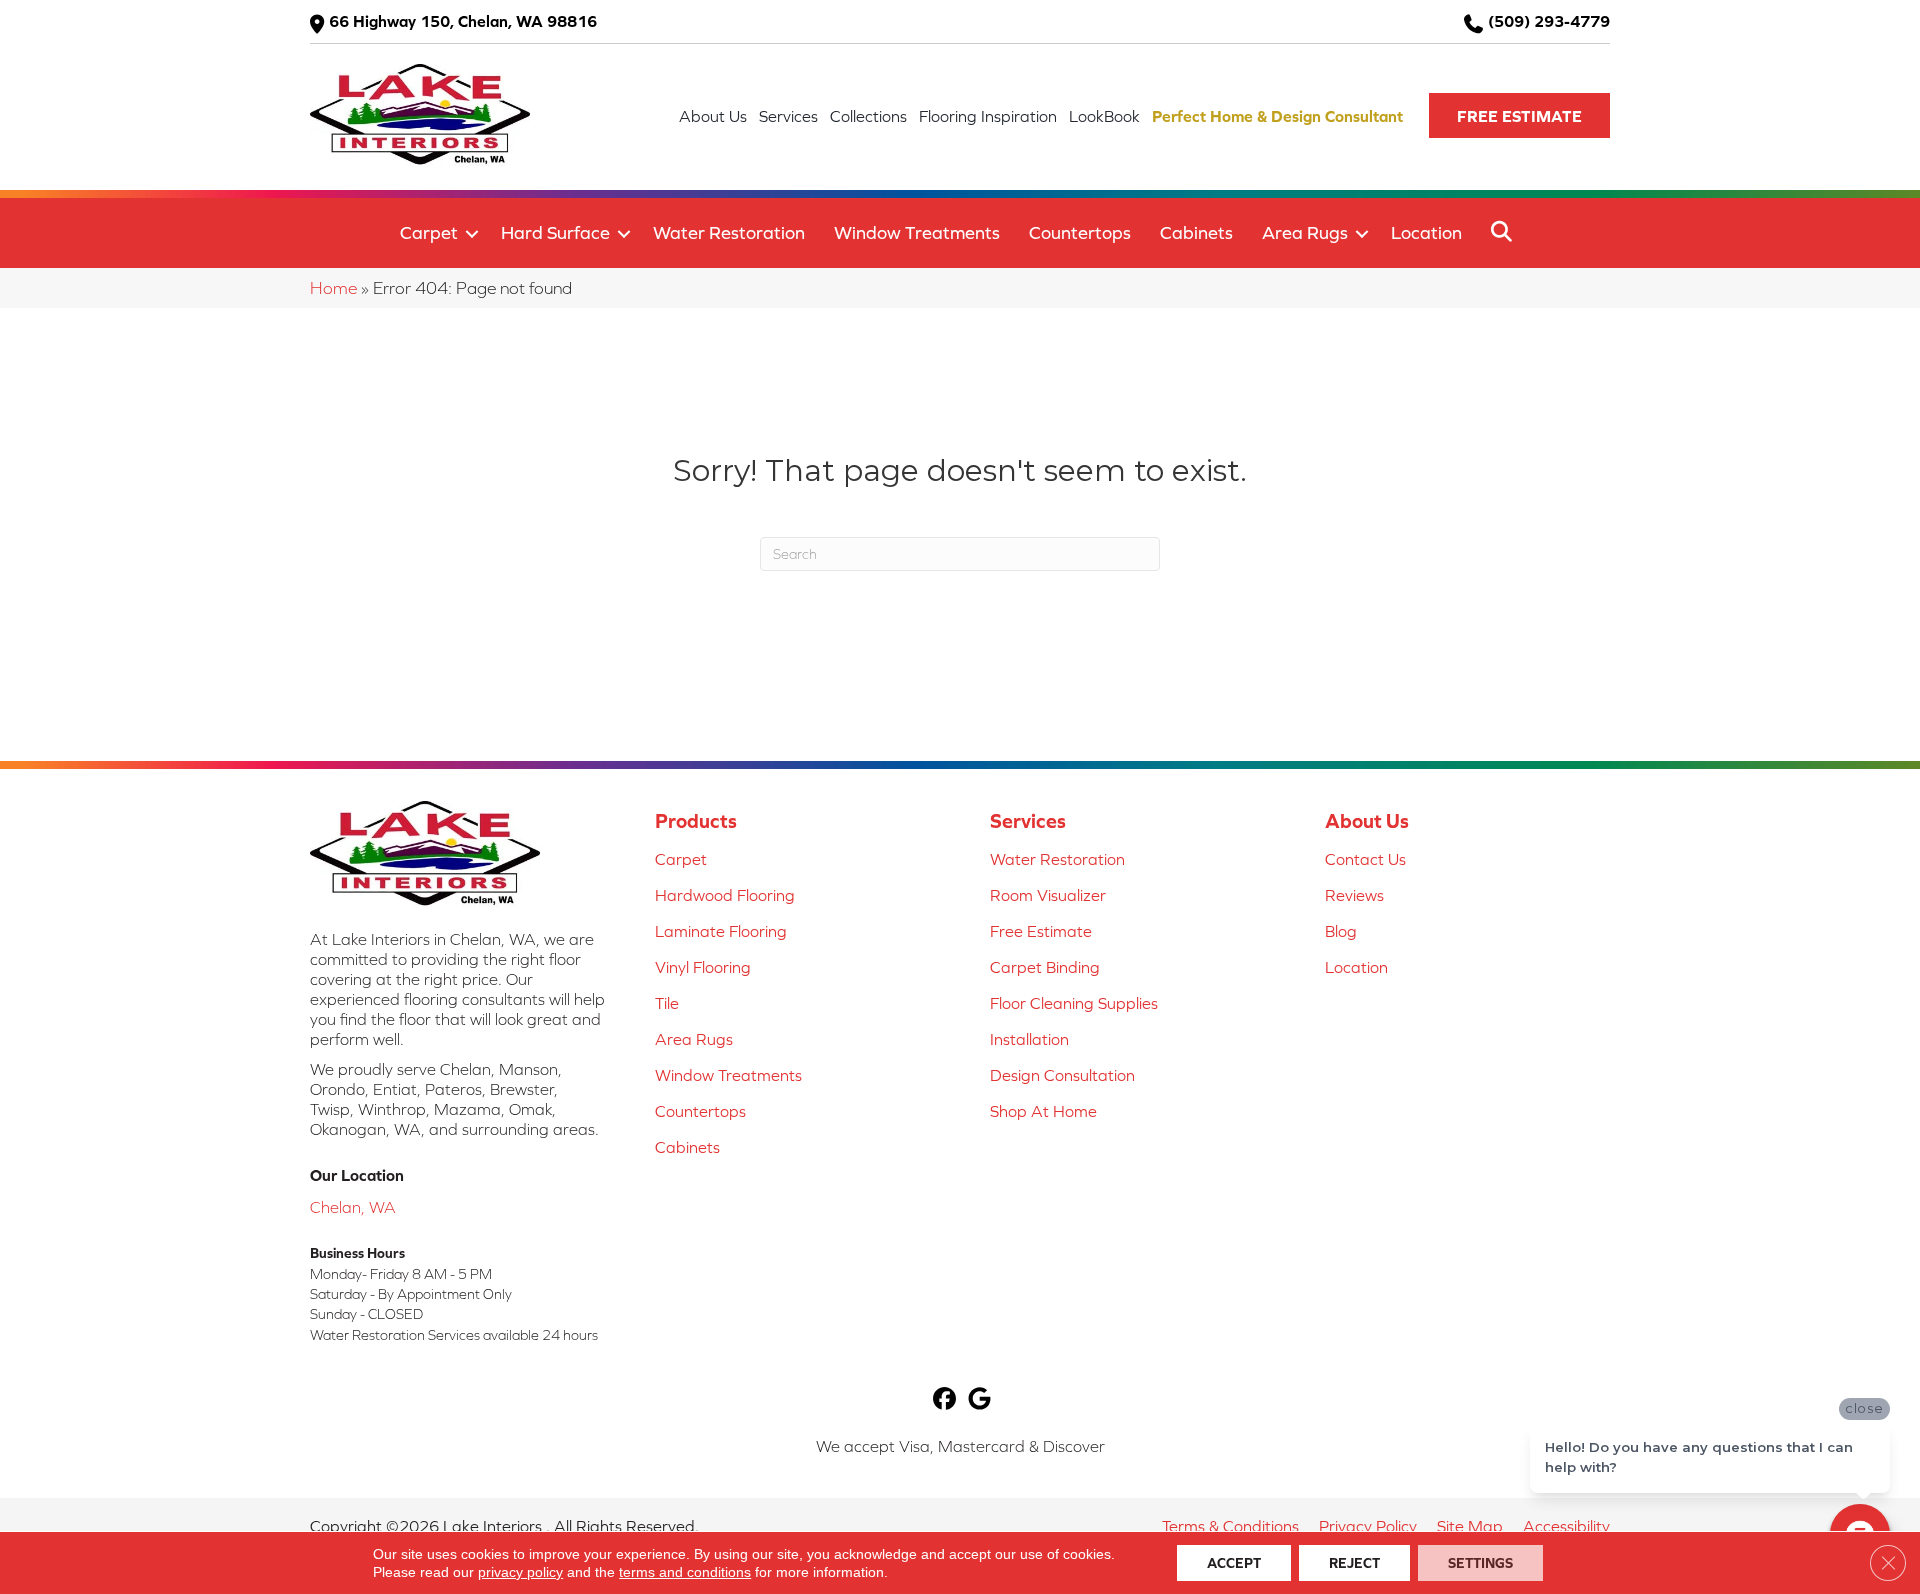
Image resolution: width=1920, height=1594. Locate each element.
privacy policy (520, 1572)
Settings (1480, 1563)
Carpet (429, 232)
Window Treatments (917, 232)
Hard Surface (555, 232)
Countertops (1080, 232)
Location (1426, 232)
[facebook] (944, 1400)
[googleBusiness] (979, 1400)
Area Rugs (1305, 232)
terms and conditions (685, 1572)
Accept (1234, 1563)
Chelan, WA (353, 1207)
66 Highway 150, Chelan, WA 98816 (463, 21)
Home (333, 288)
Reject (1354, 1563)
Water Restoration (729, 232)
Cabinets (1196, 232)
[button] (1519, 115)
